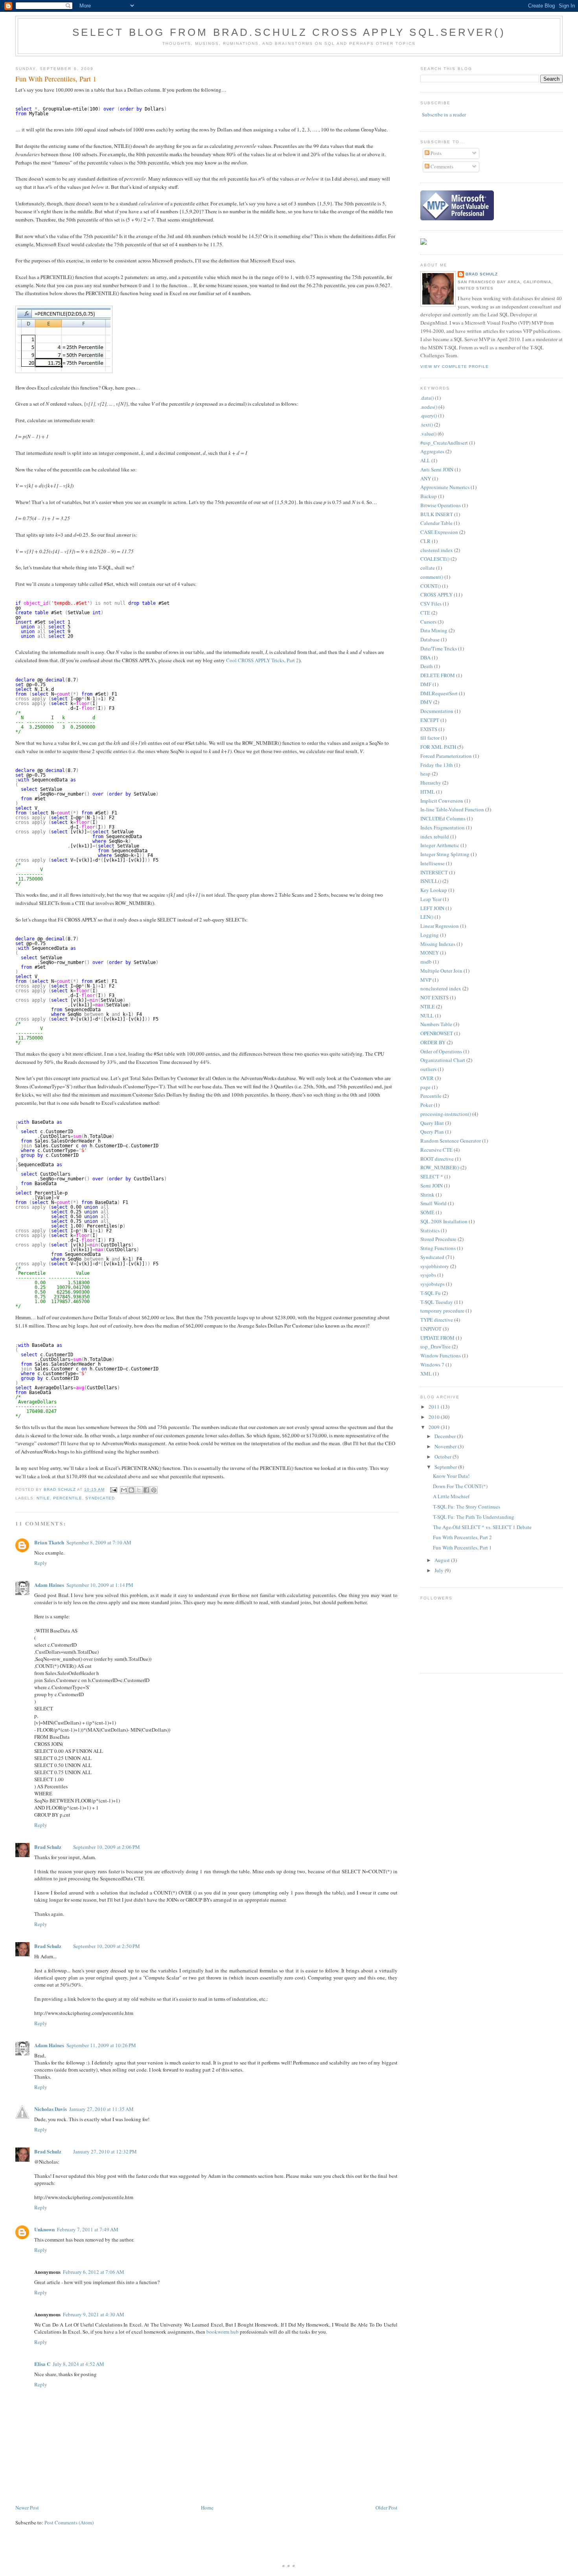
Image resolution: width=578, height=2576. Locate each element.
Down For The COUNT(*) (460, 1486)
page (425, 1087)
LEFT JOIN (432, 908)
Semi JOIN (432, 1186)
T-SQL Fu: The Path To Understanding (474, 1517)
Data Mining (434, 630)
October (444, 1457)
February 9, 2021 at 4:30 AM (94, 2314)
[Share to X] (139, 1490)
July (440, 1570)
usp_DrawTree (435, 1346)
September (446, 1467)
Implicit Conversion (442, 801)
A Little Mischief (451, 1496)
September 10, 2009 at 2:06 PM (107, 1847)
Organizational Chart (443, 1060)
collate (428, 568)
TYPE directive (437, 1320)
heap (425, 774)
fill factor (430, 738)
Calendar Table (436, 523)
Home (207, 2508)
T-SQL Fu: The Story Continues (467, 1507)
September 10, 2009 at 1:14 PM (100, 1585)
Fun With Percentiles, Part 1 (462, 1547)
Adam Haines (49, 1585)
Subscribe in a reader (444, 114)
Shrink (427, 1195)
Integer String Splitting (445, 854)
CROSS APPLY (436, 595)
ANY (426, 478)
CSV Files (431, 604)
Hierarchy (431, 783)
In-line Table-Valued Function (452, 809)
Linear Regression (440, 926)
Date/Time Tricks (439, 648)
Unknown (44, 2229)
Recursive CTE (436, 1150)
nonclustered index (441, 988)
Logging (430, 935)
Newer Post (27, 2508)
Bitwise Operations (441, 505)
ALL (425, 460)
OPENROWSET (437, 1033)
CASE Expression (439, 532)
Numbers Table (436, 1024)
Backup (429, 496)
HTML (428, 792)
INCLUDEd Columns (443, 818)
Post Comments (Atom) (69, 2522)
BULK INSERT (437, 514)
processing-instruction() (446, 1114)
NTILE (43, 1498)
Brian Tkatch (49, 1542)
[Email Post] (113, 1490)
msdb (426, 962)
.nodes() (429, 407)
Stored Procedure (438, 1239)
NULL (427, 1016)
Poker (426, 1105)
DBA (425, 657)
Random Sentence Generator (451, 1141)
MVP (426, 980)
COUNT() (431, 586)
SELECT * (432, 1176)
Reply (41, 1563)
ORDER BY (433, 1042)
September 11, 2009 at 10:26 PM (101, 2045)
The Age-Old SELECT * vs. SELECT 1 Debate (482, 1527)
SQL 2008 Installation (444, 1221)
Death (427, 666)
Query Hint (432, 1123)
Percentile (68, 1498)
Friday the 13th (437, 765)
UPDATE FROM (437, 1338)
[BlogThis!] (131, 1490)
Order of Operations (441, 1051)
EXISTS (429, 729)
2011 (435, 1407)
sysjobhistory (435, 1266)
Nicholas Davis (51, 2109)
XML (426, 1374)
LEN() (427, 917)
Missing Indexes (438, 944)
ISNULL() (431, 881)
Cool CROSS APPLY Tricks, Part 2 (262, 660)
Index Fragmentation (443, 827)
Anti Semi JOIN (437, 469)
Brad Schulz (48, 1847)
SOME (427, 1212)
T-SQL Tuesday (437, 1302)
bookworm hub (223, 2332)
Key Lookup (434, 890)
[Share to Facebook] (146, 1490)
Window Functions (441, 1355)
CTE (425, 613)
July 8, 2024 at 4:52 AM (78, 2364)
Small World (433, 1203)
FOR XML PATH (438, 747)
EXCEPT (430, 720)
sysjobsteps (433, 1284)
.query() (429, 415)
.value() (428, 434)
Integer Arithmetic (440, 845)
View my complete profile (455, 367)
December (446, 1436)
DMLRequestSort (439, 693)
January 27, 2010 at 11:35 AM (101, 2109)
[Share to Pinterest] (154, 1490)
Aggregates (432, 451)
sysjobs (428, 1275)
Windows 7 (432, 1365)
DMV (426, 702)
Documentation (437, 711)
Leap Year (431, 899)
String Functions (438, 1248)
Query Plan (432, 1132)
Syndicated (100, 1498)
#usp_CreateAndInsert (444, 443)
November (446, 1446)
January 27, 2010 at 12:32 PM (105, 2151)
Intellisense (433, 863)
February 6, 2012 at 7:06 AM (94, 2272)
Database (430, 639)
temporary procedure (442, 1311)
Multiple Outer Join (441, 971)
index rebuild (435, 837)
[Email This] (124, 1490)
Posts (435, 153)
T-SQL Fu (431, 1293)
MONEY (430, 953)
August (443, 1560)
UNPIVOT (431, 1329)
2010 (435, 1417)
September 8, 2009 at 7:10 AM (99, 1542)
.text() (427, 425)
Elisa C (42, 2364)
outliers (428, 1069)
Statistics (430, 1230)
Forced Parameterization (446, 756)
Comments (441, 166)
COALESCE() (435, 559)
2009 (435, 1427)
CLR (425, 541)
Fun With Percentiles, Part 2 (462, 1537)
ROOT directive (437, 1159)
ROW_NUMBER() (440, 1167)
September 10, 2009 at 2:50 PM (107, 1946)
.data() (427, 398)
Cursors (428, 622)
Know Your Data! (451, 1476)
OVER (427, 1078)
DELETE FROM (438, 675)
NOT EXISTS (434, 997)
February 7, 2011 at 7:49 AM (88, 2229)
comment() (432, 577)
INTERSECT (434, 872)
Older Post (387, 2508)
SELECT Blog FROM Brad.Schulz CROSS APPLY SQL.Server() (289, 32)
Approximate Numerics (445, 487)
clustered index (437, 550)
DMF (426, 684)
